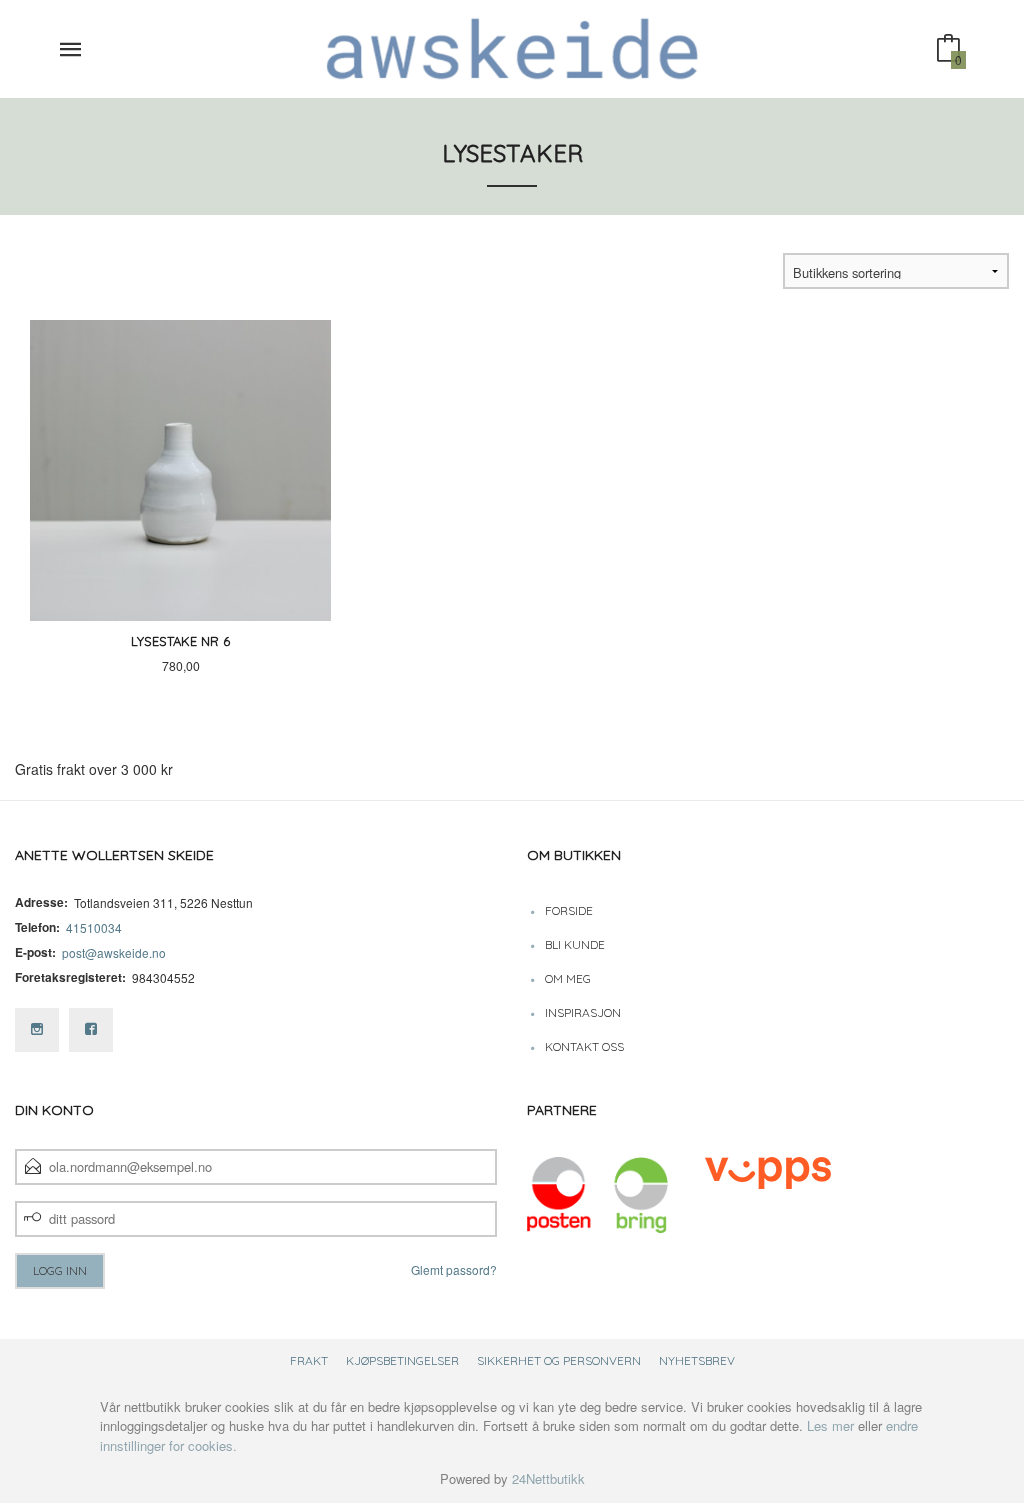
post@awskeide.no (114, 952)
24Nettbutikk (548, 1478)
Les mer (830, 1425)
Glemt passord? (454, 1269)
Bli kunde (575, 944)
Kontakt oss (584, 1046)
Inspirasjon (583, 1012)
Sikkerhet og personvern (559, 1360)
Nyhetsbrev (697, 1360)
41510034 (94, 927)
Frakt (309, 1360)
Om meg (568, 978)
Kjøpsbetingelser (402, 1360)
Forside (569, 910)
